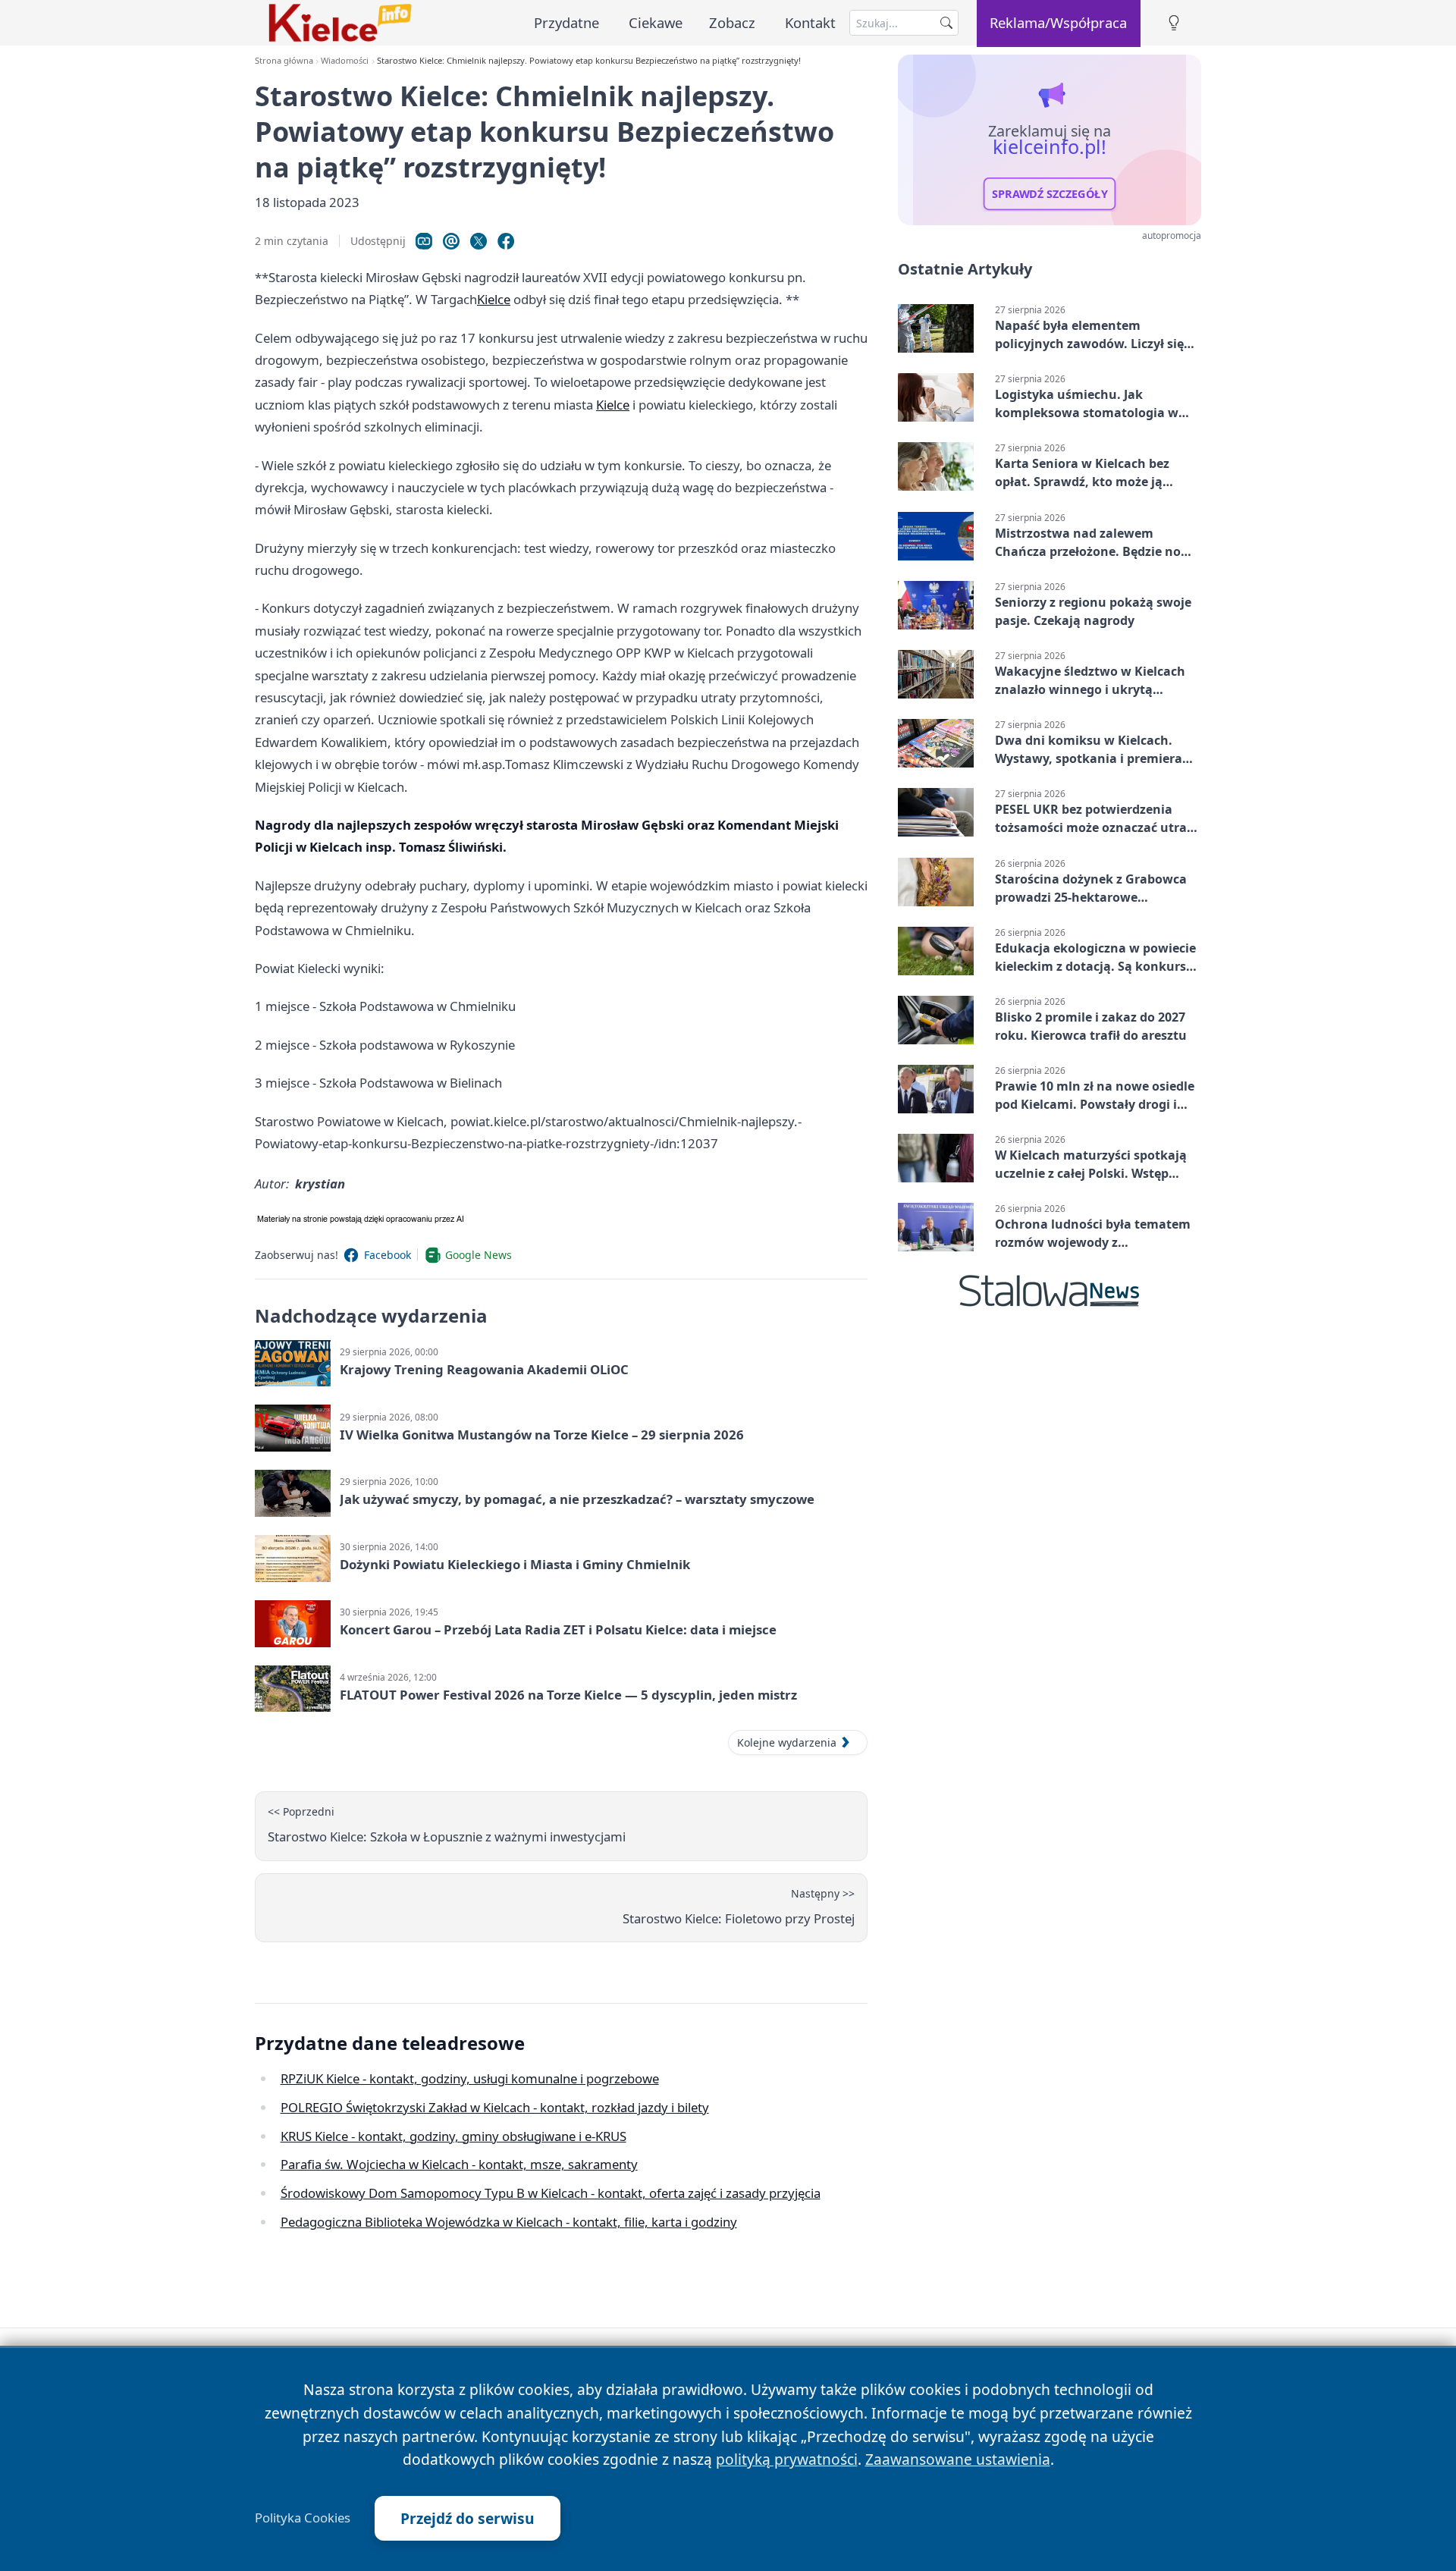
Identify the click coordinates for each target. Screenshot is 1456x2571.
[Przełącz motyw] (1174, 23)
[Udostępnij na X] (479, 241)
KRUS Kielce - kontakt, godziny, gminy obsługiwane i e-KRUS (453, 2136)
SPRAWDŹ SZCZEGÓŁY (1050, 194)
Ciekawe (656, 22)
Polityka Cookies (303, 2518)
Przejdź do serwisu (468, 2518)
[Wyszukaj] (946, 23)
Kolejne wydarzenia (787, 1742)
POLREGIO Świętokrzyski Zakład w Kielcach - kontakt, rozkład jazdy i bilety (495, 2107)
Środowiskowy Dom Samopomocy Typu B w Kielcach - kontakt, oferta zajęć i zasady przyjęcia (551, 2193)
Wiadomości (345, 60)
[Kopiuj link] (424, 241)
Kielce (494, 299)
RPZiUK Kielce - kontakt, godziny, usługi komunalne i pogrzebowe (470, 2078)
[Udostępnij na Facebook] (506, 241)
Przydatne (566, 22)
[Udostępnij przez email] (451, 241)
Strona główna (284, 60)
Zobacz (732, 22)
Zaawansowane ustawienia (958, 2459)
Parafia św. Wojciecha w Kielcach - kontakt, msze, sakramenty (459, 2164)
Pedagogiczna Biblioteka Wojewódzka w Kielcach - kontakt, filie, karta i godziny (509, 2222)
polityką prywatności (787, 2459)
